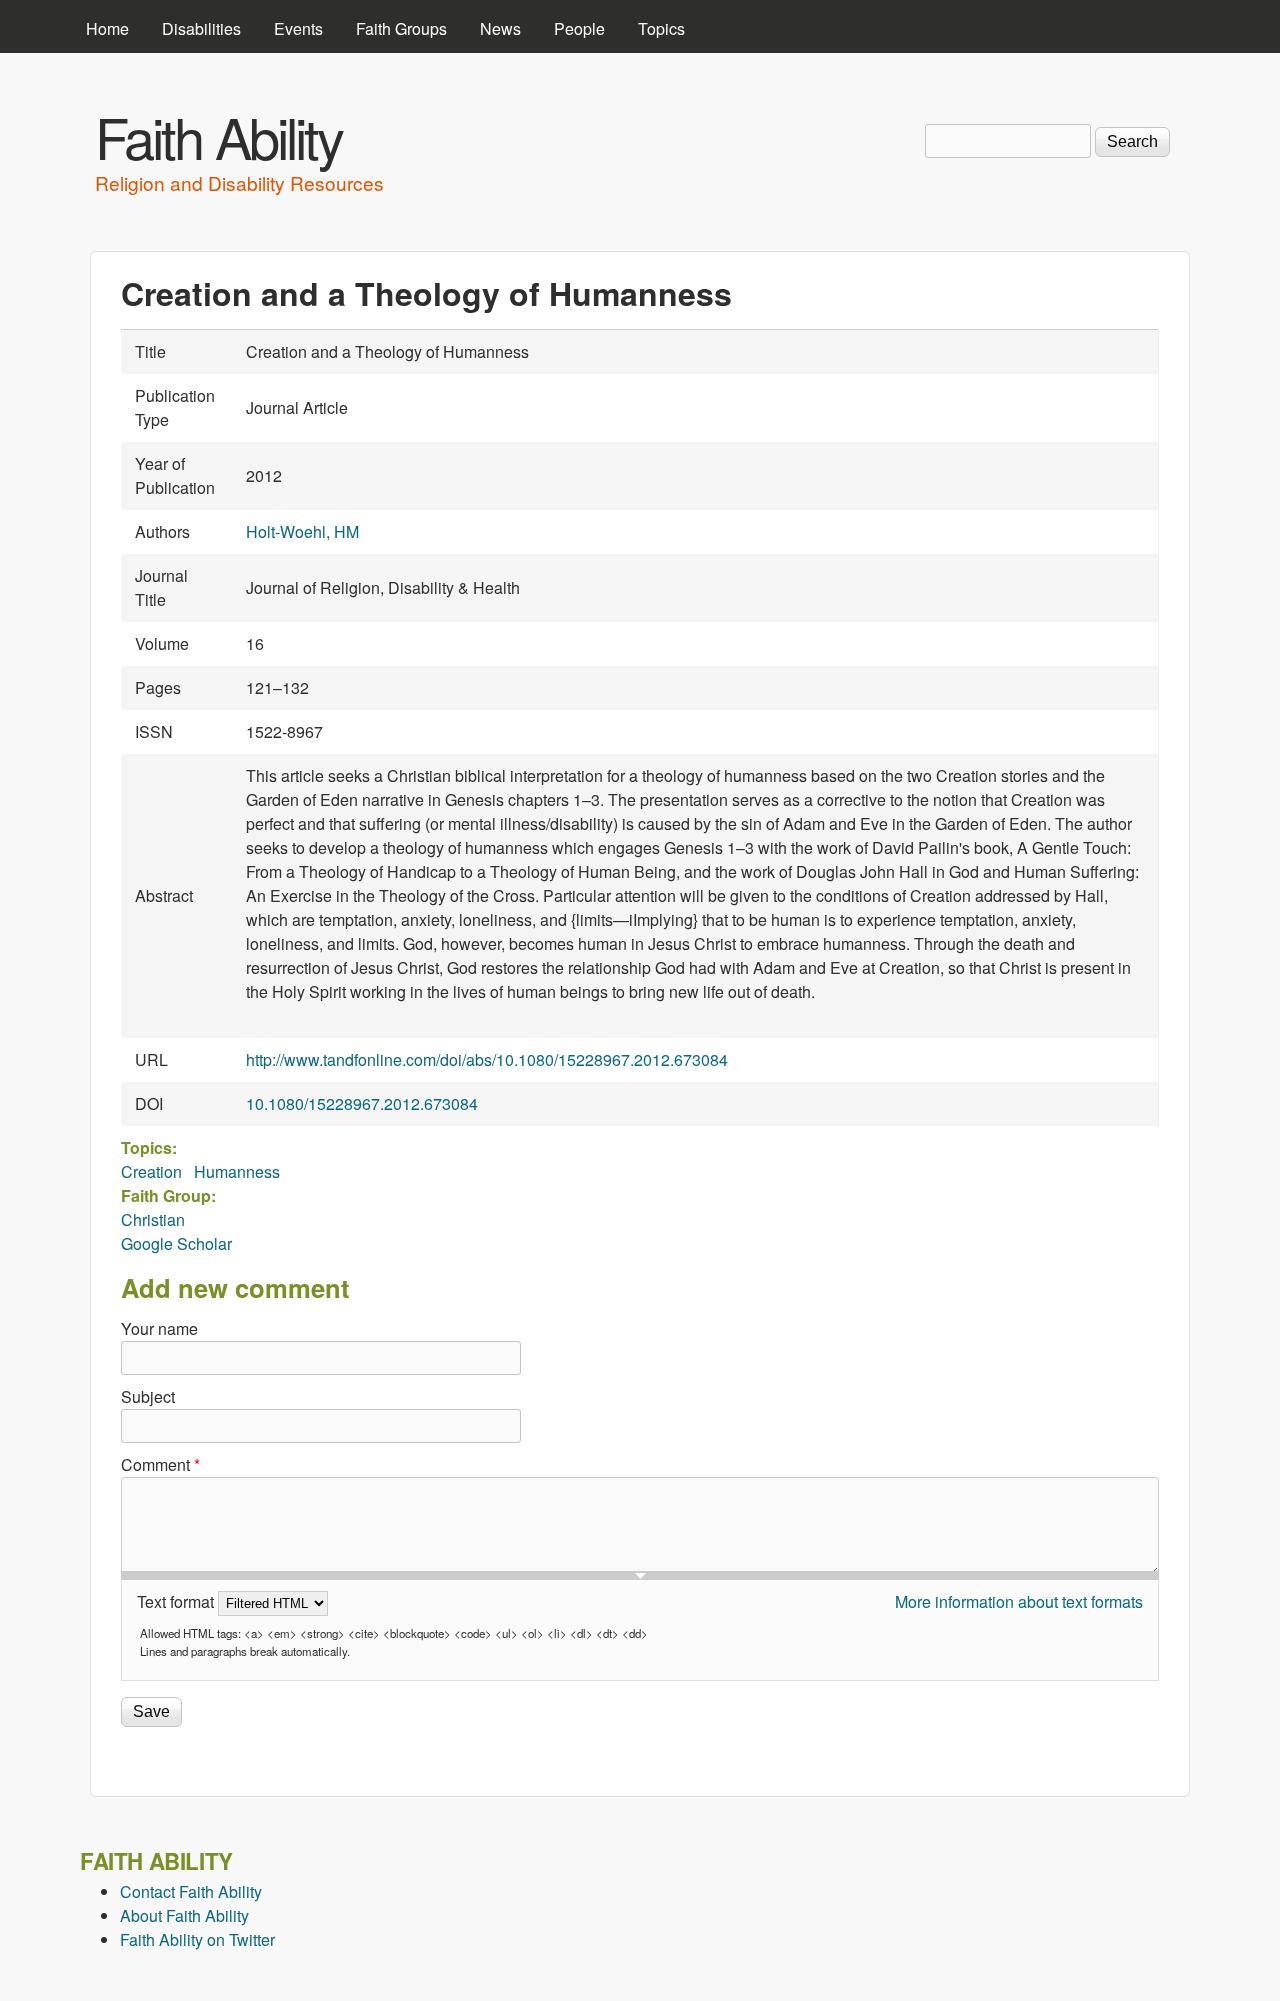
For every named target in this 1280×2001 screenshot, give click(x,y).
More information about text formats (1019, 1601)
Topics (661, 28)
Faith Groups (401, 28)
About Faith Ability (184, 1915)
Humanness (237, 1171)
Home (107, 28)
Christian (153, 1219)
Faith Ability (218, 136)
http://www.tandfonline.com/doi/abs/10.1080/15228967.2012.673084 (487, 1059)
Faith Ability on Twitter (197, 1939)
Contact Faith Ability (191, 1891)
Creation (151, 1171)
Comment (160, 1464)
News (500, 28)
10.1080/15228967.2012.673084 (362, 1103)
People (579, 28)
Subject (148, 1396)
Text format (177, 1601)
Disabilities (201, 28)
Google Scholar (176, 1243)
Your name (159, 1328)
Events (298, 28)
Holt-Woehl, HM (302, 531)
